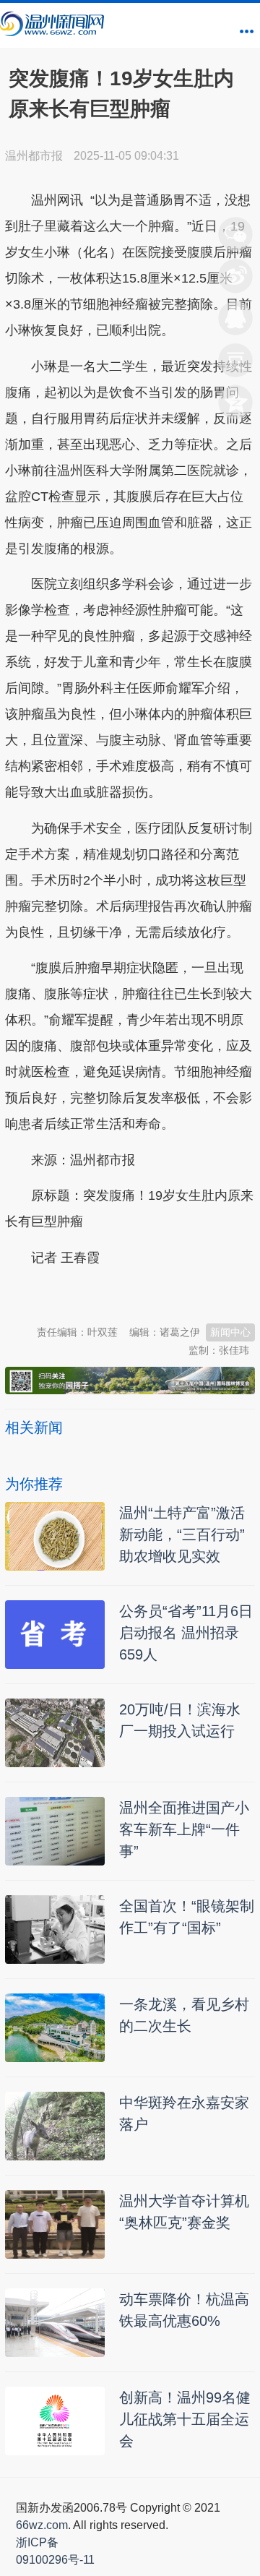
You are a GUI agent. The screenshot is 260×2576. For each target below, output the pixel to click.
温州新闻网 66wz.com (134, 1293)
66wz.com (42, 2525)
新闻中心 (230, 1332)
